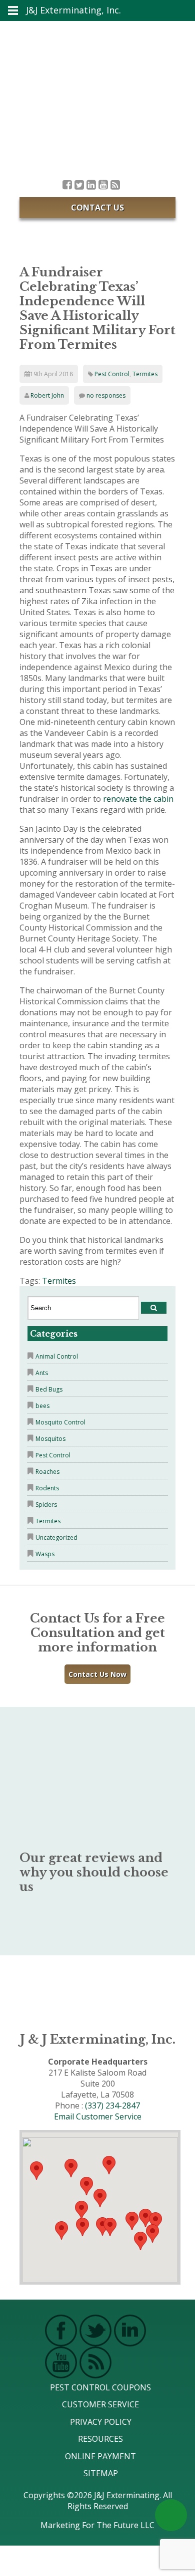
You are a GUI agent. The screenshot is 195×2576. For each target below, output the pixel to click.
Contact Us (97, 208)
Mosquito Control (60, 1422)
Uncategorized (56, 1537)
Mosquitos (50, 1439)
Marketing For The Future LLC (97, 2525)
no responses (106, 395)
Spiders (46, 1505)
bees (42, 1406)
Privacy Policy (101, 2422)
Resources (100, 2439)
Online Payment (100, 2456)
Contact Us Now (97, 1674)
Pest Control (112, 374)
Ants (42, 1373)
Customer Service (100, 2404)
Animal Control (57, 1356)
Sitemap (101, 2473)
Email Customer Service (98, 2116)
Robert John (47, 395)
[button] (110, 2227)
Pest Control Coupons (100, 2387)
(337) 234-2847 (112, 2106)
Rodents (47, 1488)
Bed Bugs (49, 1389)
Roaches (47, 1472)
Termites (145, 374)
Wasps (45, 1554)
